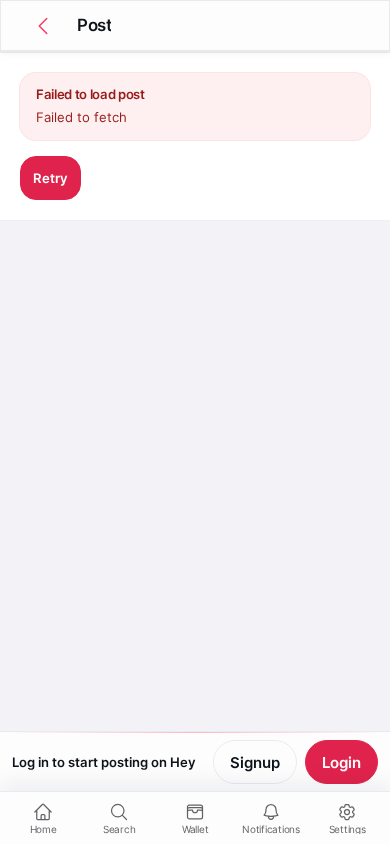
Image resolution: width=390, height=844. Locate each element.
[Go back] (43, 26)
